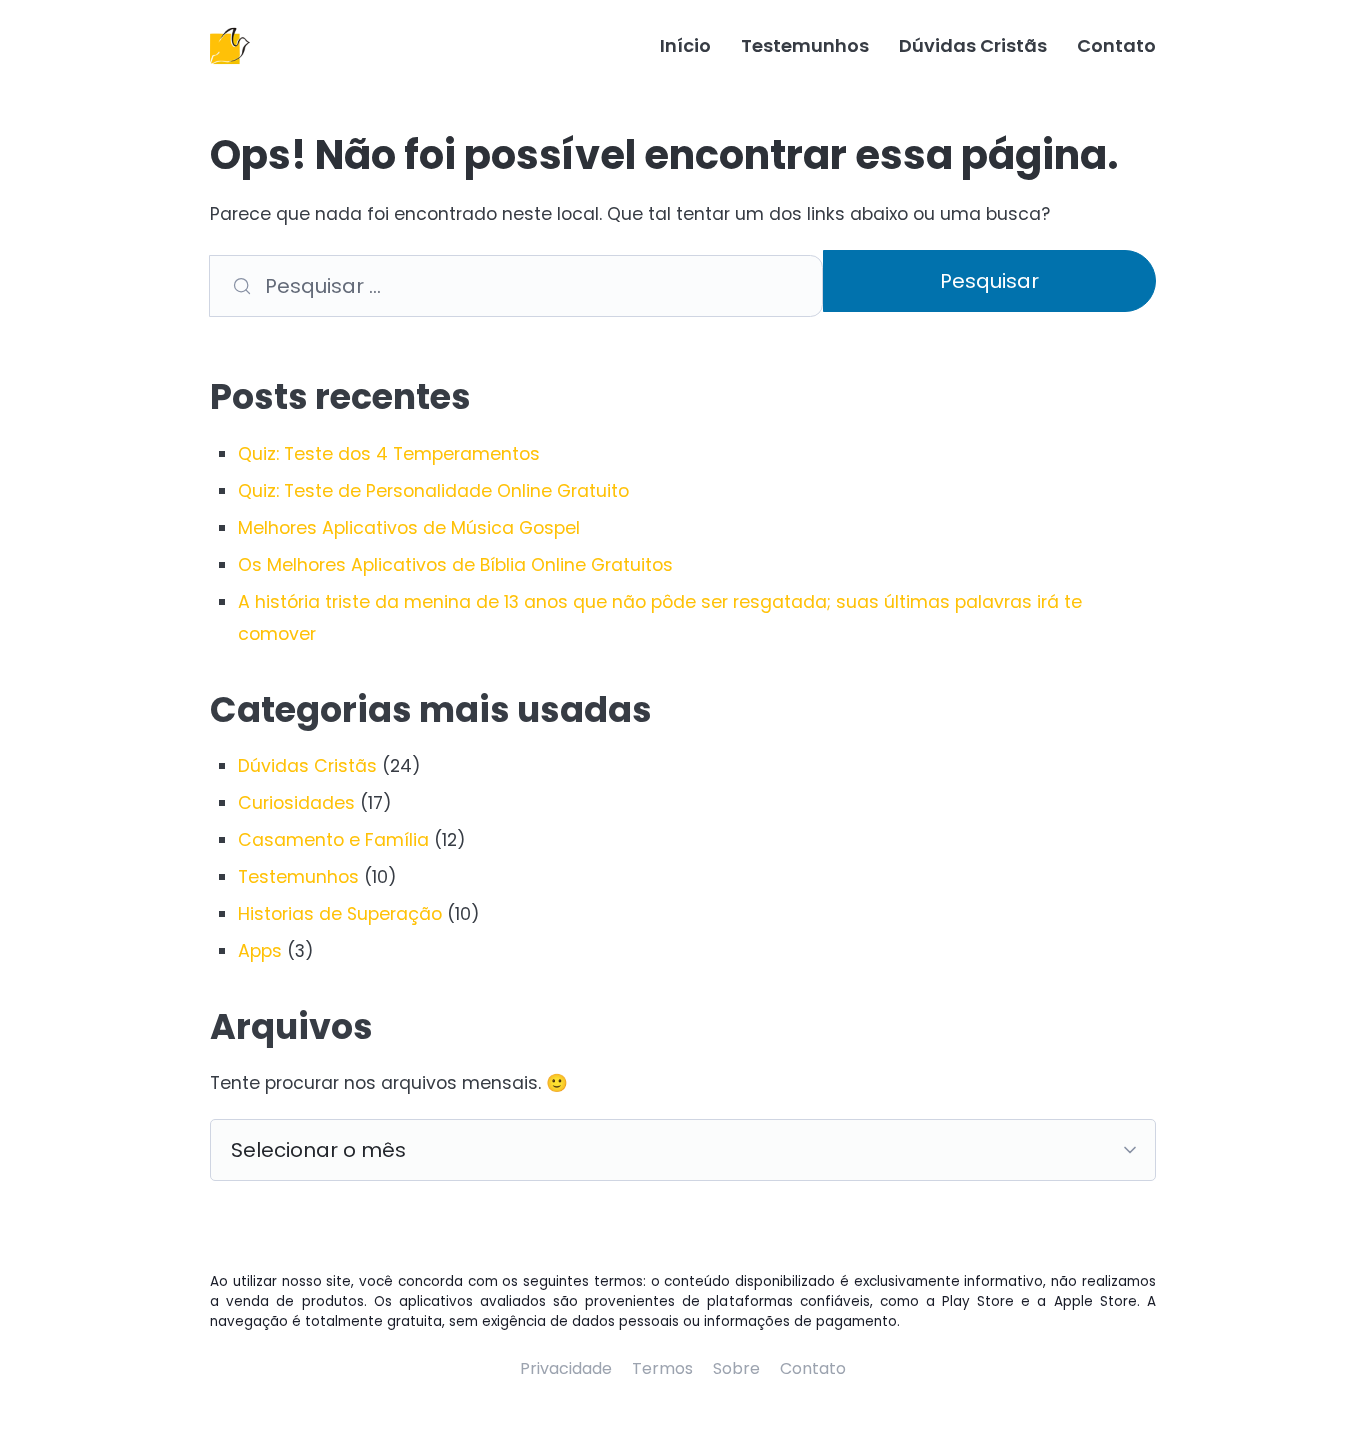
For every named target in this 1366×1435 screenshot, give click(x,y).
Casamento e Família (333, 840)
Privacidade (566, 1368)
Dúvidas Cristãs (973, 45)
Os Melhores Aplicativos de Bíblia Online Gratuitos (455, 565)
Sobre (736, 1368)
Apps (260, 951)
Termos (662, 1368)
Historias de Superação (340, 914)
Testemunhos (805, 45)
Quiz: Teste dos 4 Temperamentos (389, 454)
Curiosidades (296, 803)
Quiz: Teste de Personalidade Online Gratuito (433, 491)
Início (685, 45)
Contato (1116, 45)
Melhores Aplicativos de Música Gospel (409, 528)
